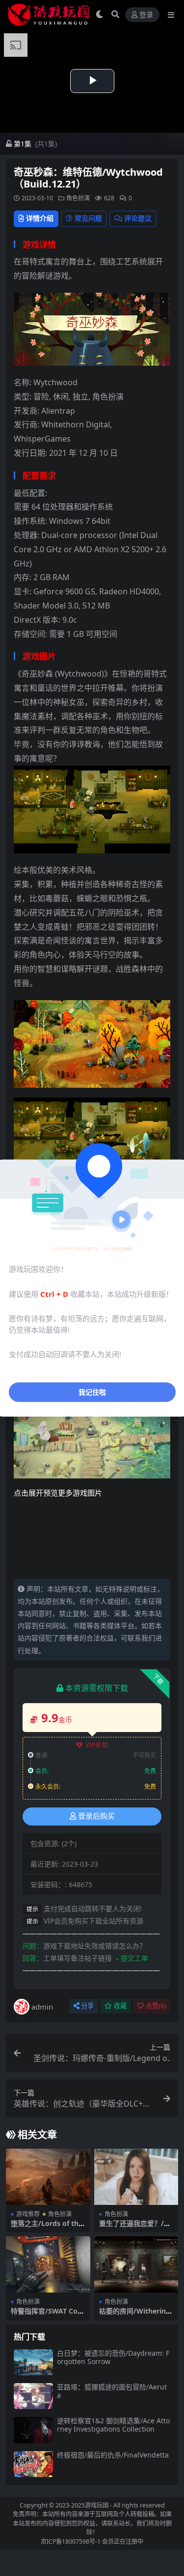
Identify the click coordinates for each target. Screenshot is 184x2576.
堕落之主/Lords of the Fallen (47, 2227)
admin (42, 2007)
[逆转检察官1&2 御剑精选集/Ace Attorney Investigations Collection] (33, 2430)
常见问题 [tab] (88, 218)
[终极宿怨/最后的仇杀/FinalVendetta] (33, 2464)
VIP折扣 (97, 1745)
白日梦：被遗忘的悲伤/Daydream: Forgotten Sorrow (113, 2357)
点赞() (156, 2006)
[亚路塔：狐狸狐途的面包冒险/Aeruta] (33, 2396)
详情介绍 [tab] (40, 218)
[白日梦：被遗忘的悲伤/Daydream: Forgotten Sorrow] (33, 2362)
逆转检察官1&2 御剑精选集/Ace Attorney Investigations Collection (113, 2425)
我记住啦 (92, 1392)
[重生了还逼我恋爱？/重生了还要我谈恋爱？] (136, 2177)
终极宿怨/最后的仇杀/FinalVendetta (113, 2455)
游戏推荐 (28, 2214)
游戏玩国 (97, 2505)
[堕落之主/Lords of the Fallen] (48, 2177)
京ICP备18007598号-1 (71, 2541)
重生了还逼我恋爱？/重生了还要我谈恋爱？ (135, 2227)
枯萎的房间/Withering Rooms (135, 2315)
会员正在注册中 (123, 2541)
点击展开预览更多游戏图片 (58, 1493)
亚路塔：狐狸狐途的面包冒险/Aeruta (112, 2391)
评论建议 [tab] (138, 218)
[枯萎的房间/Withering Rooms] (136, 2264)
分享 (87, 2006)
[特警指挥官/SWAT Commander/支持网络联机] (48, 2264)
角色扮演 (78, 198)
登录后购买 (96, 1816)
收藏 (120, 2006)
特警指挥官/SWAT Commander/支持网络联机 (48, 2315)
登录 (146, 15)
